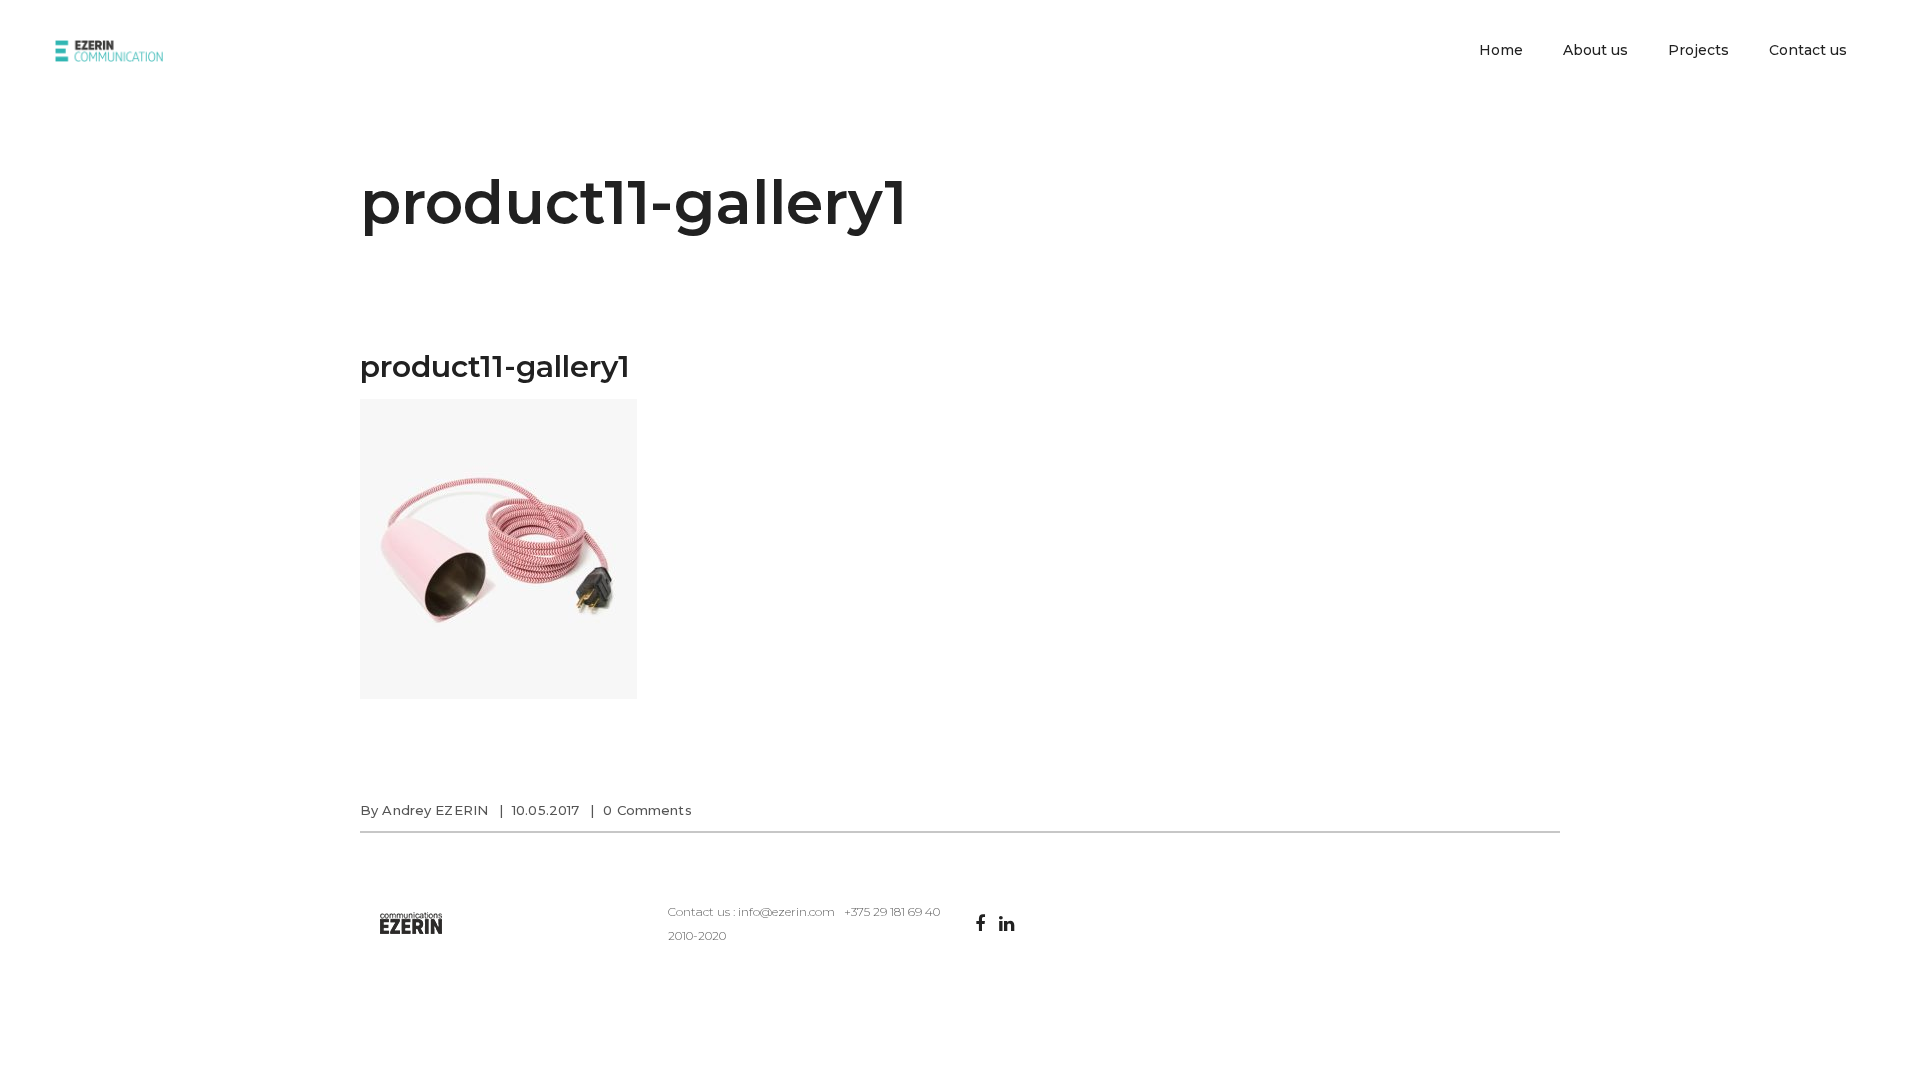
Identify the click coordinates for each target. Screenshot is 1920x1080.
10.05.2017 (545, 810)
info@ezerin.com (786, 911)
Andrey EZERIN (435, 810)
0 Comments (647, 810)
